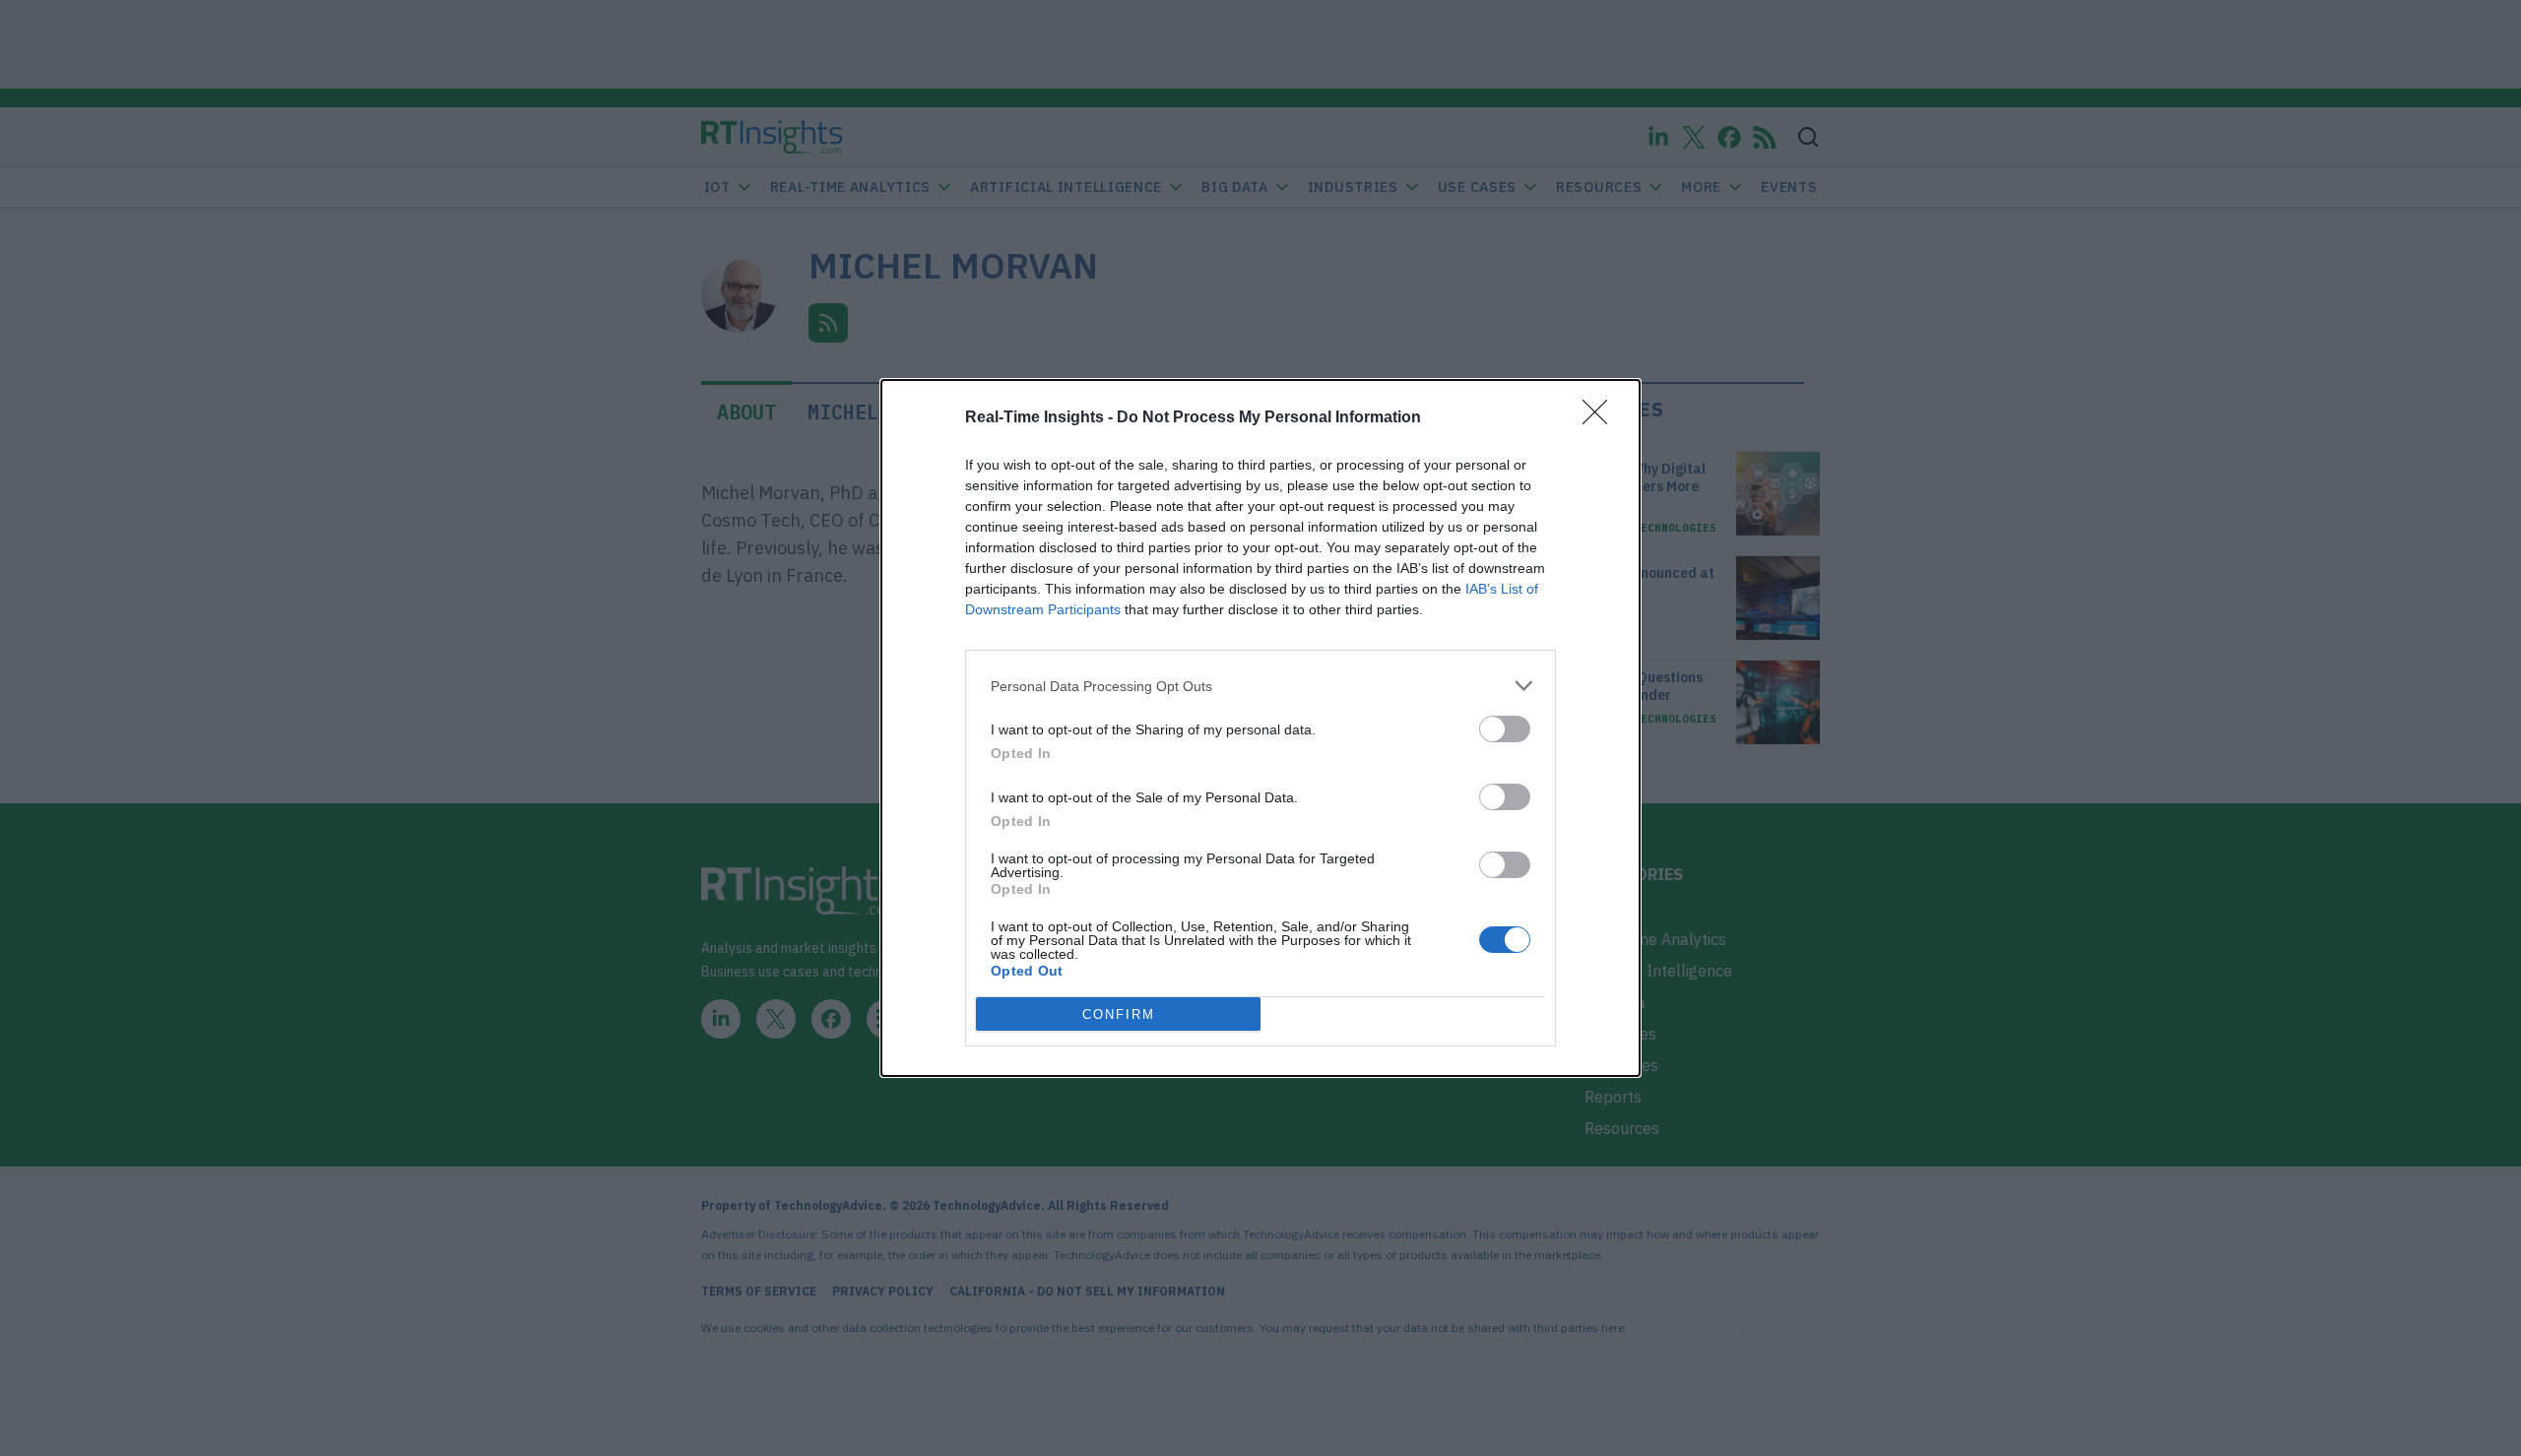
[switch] (1505, 729)
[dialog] (1260, 728)
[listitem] (1260, 686)
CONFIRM (1119, 1014)
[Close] (1601, 418)
